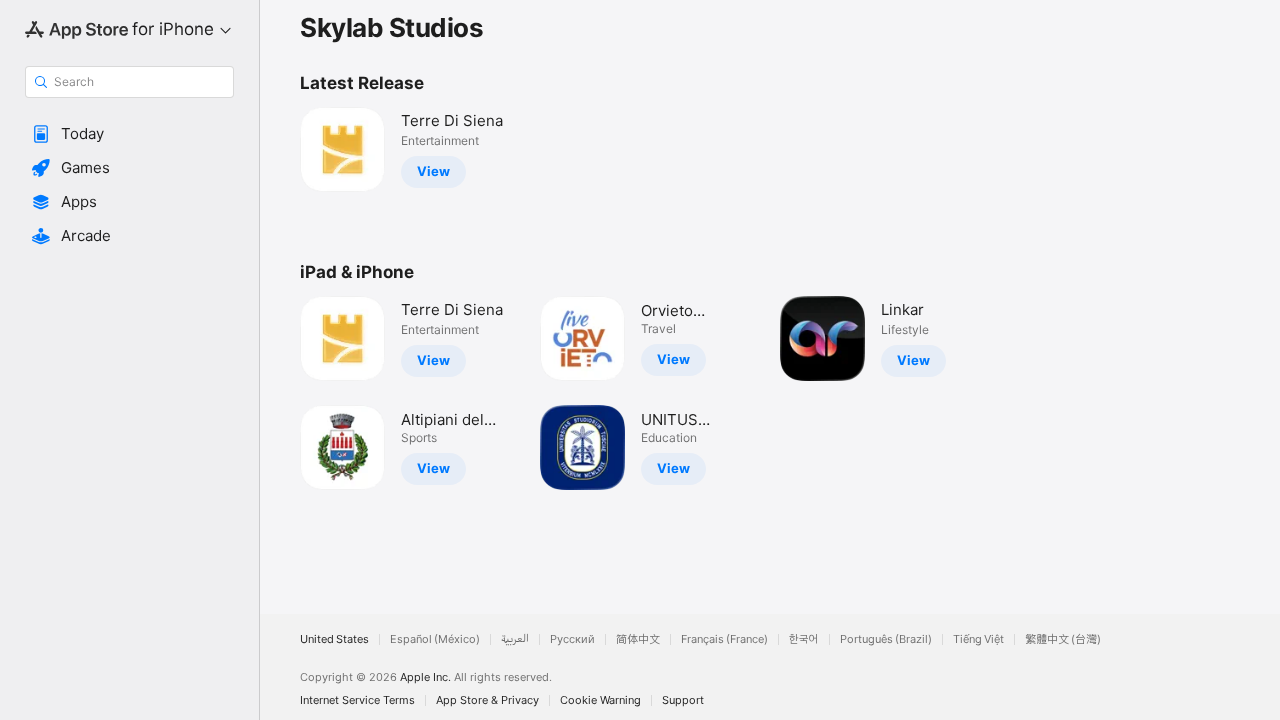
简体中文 (638, 639)
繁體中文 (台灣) (1063, 639)
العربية (515, 639)
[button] (129, 134)
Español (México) (435, 639)
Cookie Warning (600, 700)
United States (334, 639)
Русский (572, 639)
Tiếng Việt (978, 639)
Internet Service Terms (357, 700)
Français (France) (724, 639)
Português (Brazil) (886, 639)
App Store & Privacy (487, 700)
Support (683, 700)
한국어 (804, 639)
